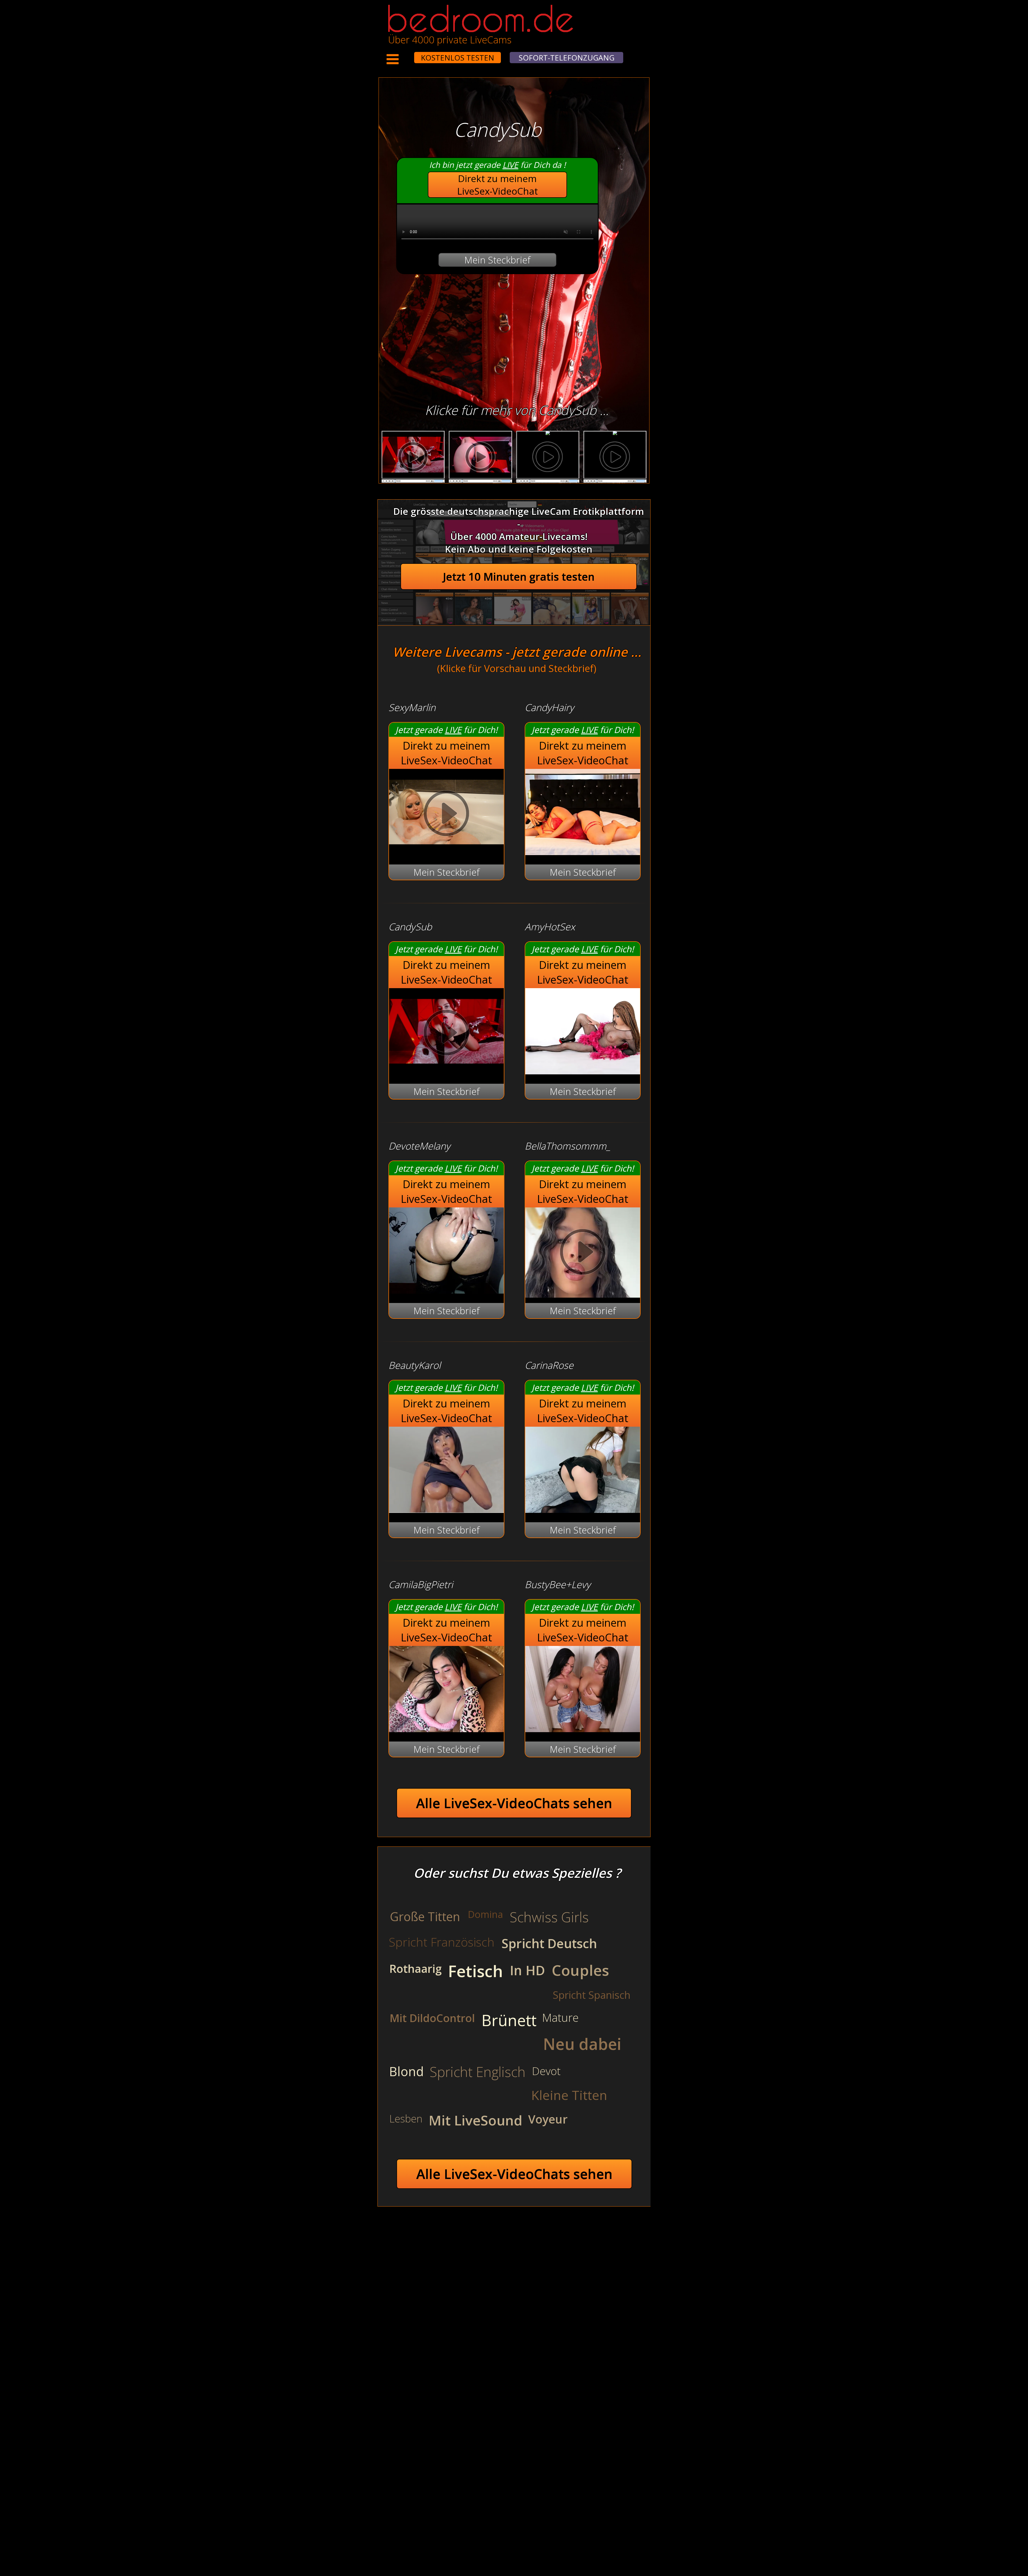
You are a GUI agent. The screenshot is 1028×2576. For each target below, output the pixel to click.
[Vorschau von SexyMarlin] (446, 851)
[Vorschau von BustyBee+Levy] (583, 1729)
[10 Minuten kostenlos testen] (404, 54)
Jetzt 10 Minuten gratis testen (519, 577)
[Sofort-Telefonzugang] (409, 54)
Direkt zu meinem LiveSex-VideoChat (498, 185)
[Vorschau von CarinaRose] (583, 1509)
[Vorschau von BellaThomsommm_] (583, 1253)
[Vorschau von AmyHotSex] (583, 1071)
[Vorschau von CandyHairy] (583, 851)
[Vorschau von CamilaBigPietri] (446, 1729)
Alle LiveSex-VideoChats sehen (514, 1803)
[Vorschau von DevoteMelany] (446, 1290)
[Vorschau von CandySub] (446, 1071)
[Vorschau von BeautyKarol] (446, 1509)
